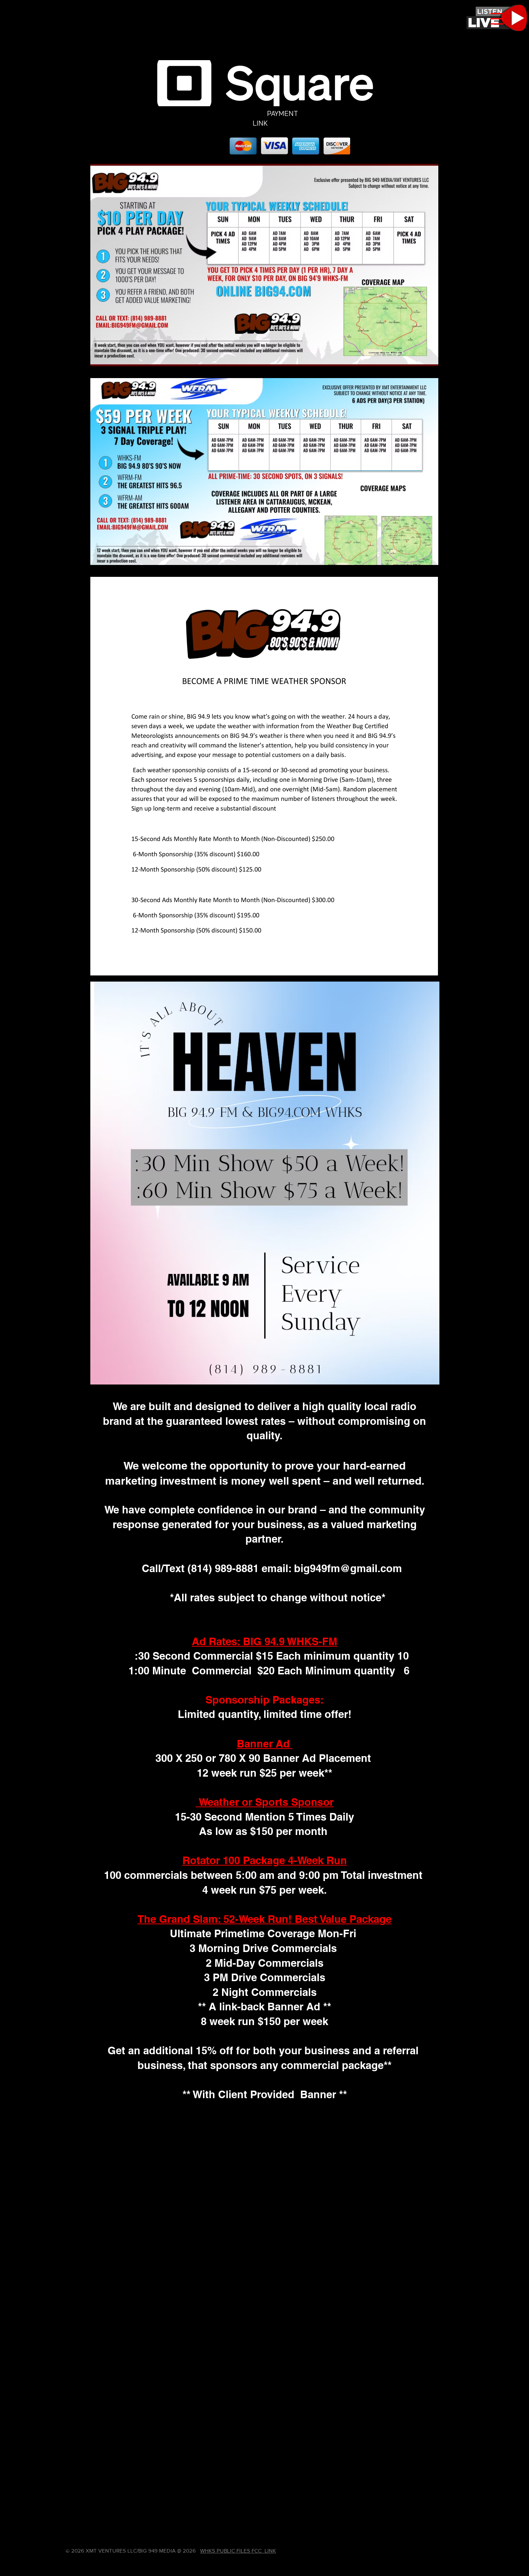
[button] (497, 19)
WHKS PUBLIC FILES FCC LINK (238, 2551)
